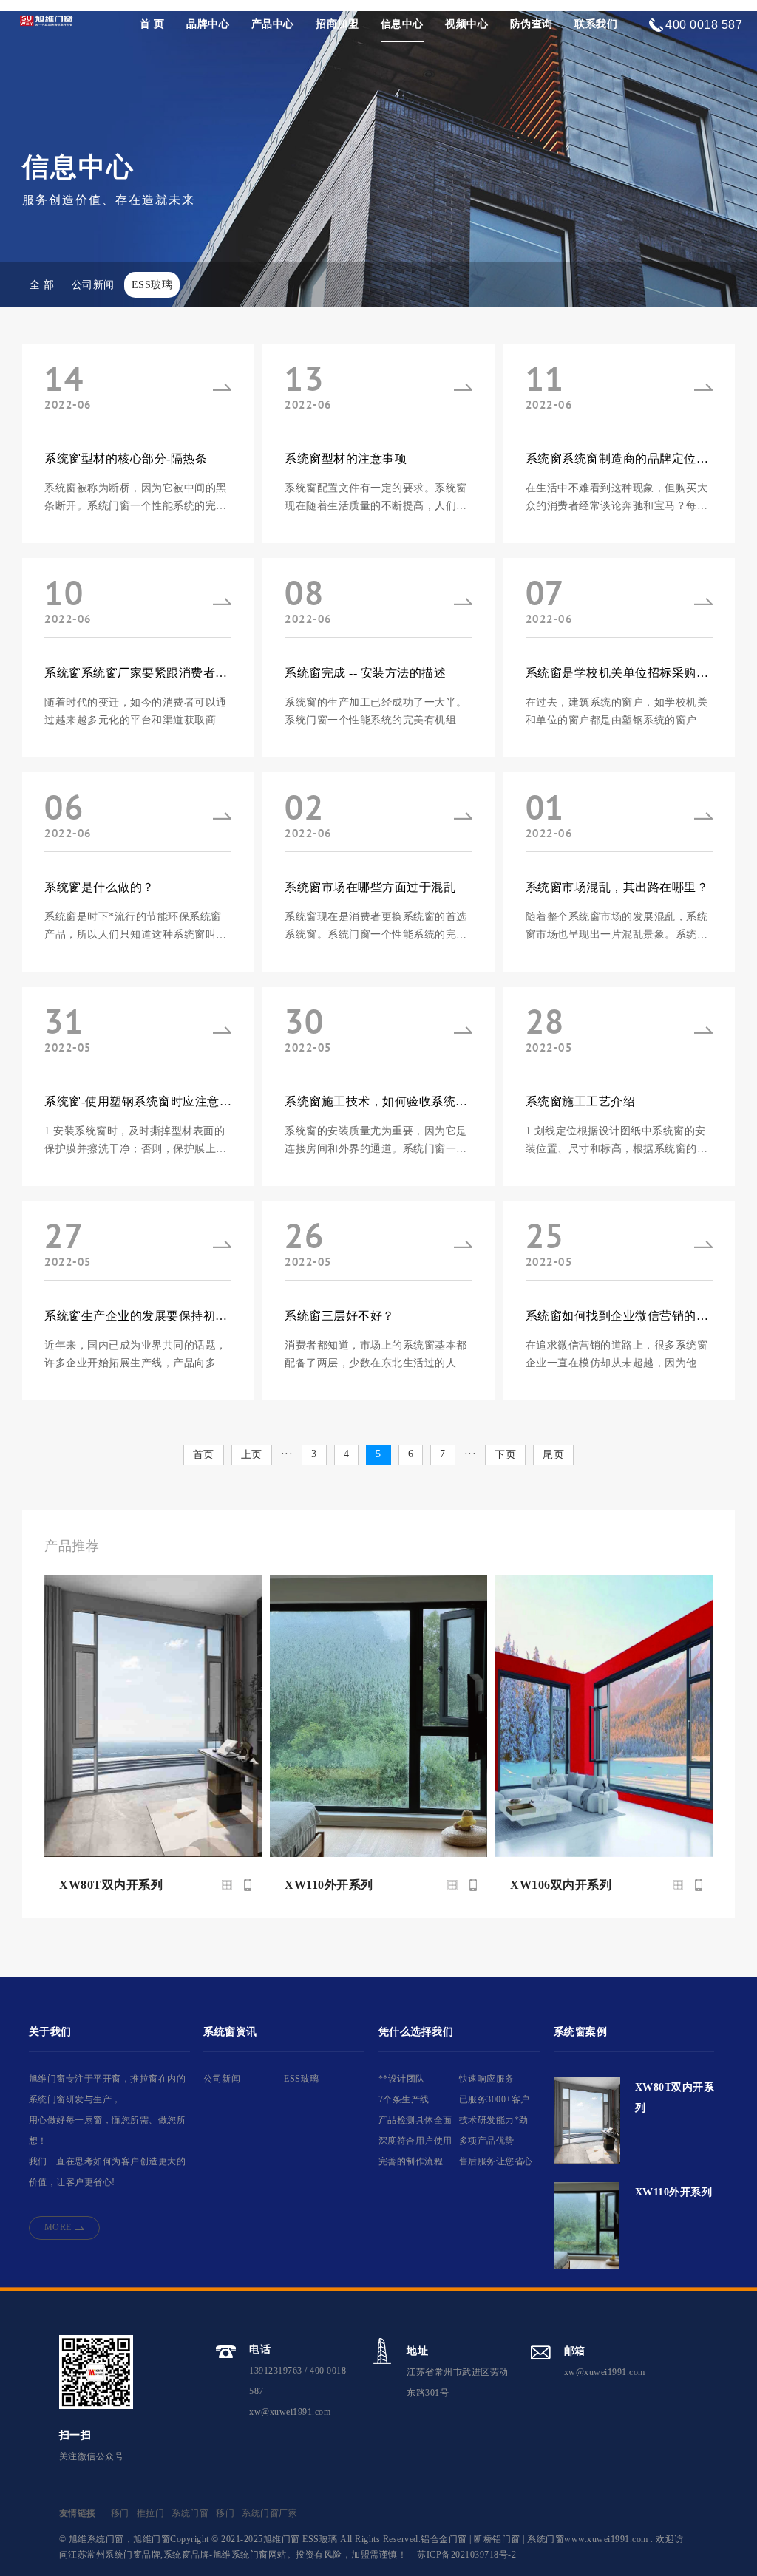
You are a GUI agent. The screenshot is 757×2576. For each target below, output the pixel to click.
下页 (505, 1455)
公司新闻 (93, 285)
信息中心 (402, 24)
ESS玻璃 (152, 285)
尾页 (553, 1455)
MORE (58, 2227)
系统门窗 (190, 2513)
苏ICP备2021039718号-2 (466, 2555)
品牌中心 (208, 24)
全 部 (42, 285)
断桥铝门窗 (497, 2539)
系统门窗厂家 (269, 2513)
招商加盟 (337, 24)
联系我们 (596, 24)
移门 (120, 2513)
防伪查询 (532, 24)
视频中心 (466, 24)
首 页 (152, 24)
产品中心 (273, 24)
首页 (204, 1455)
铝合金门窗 (444, 2539)
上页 (252, 1455)
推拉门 (151, 2513)
